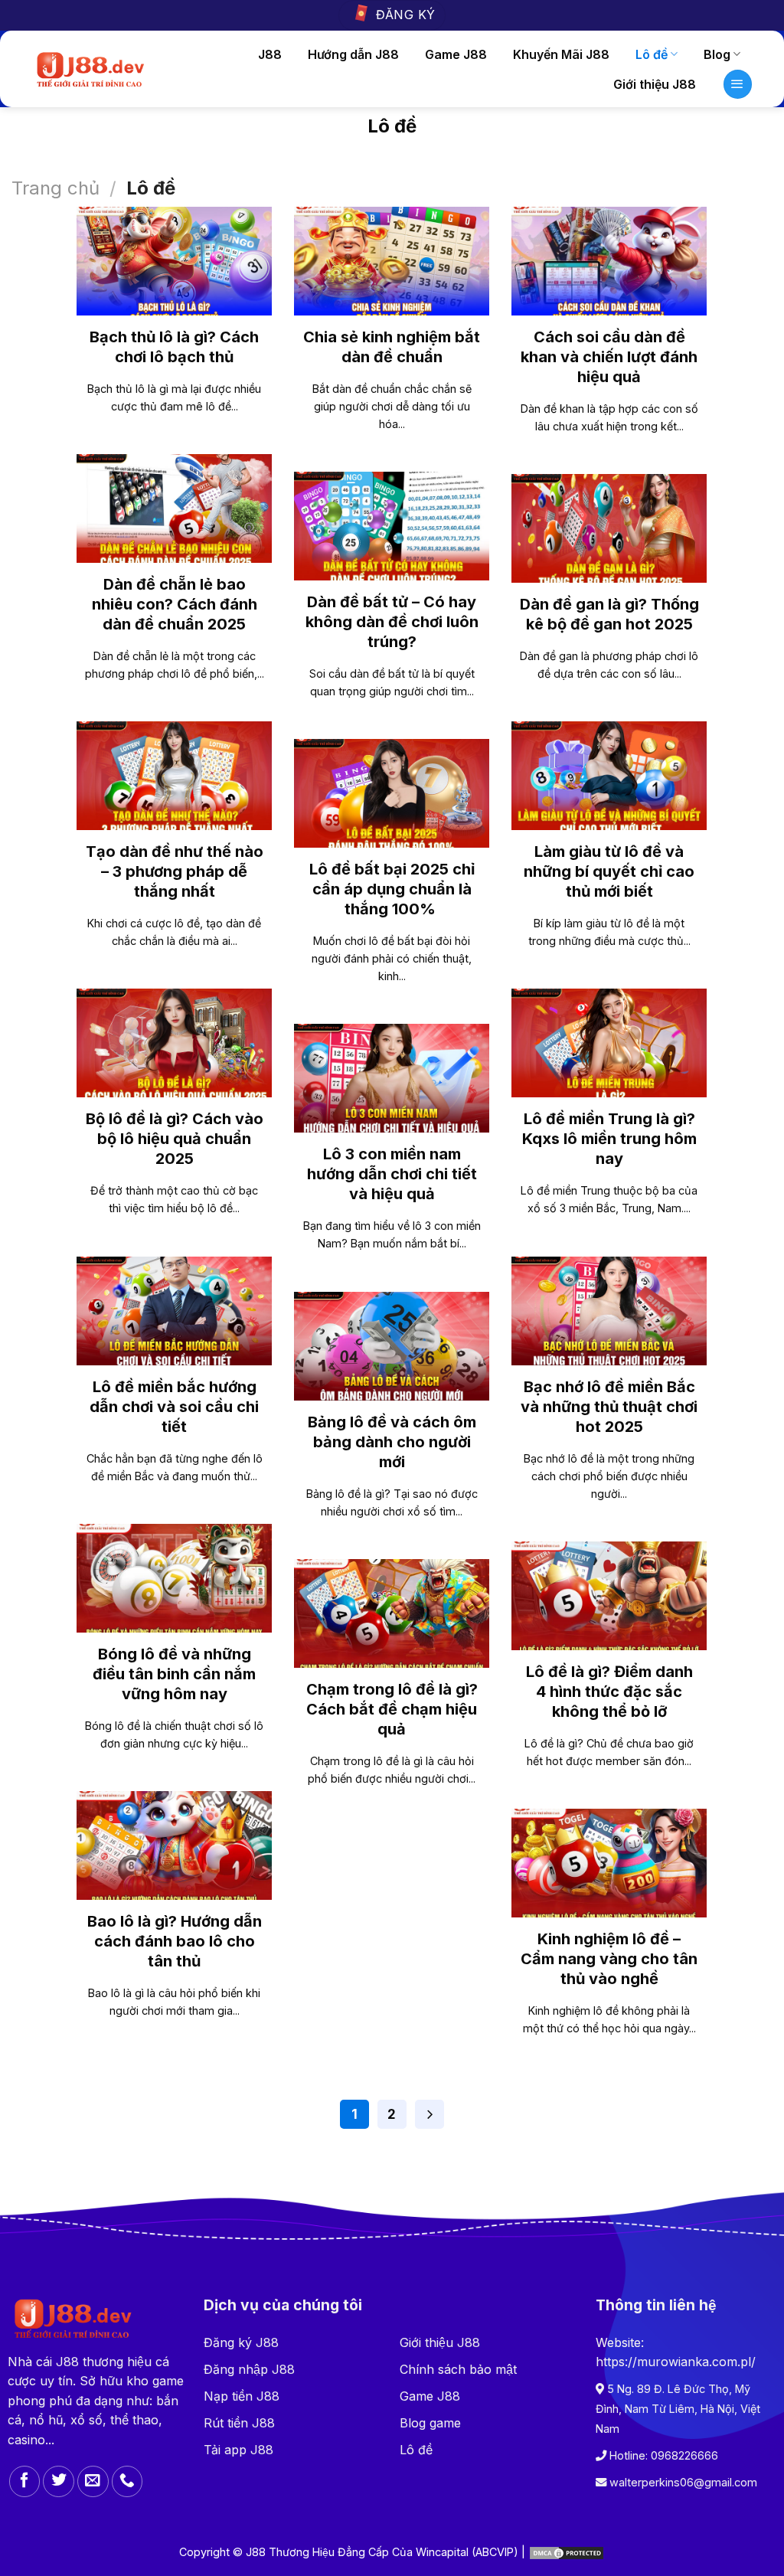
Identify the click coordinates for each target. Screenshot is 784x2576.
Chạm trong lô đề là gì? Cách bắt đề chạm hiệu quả (392, 1709)
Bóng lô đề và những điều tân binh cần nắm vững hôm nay (174, 1674)
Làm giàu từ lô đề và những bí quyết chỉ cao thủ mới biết (609, 871)
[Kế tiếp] (430, 2114)
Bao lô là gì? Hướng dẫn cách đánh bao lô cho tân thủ (175, 1941)
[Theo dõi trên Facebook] (25, 2481)
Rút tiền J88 (239, 2423)
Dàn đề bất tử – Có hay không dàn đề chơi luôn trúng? (392, 622)
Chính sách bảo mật (458, 2369)
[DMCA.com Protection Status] (567, 2552)
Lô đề (416, 2450)
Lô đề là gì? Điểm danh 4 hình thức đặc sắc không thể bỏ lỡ (609, 1692)
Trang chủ (56, 188)
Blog (717, 54)
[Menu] (738, 84)
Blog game (430, 2423)
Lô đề (652, 54)
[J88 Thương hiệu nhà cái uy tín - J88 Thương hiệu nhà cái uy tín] (89, 69)
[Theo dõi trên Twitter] (59, 2481)
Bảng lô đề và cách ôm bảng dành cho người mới (392, 1442)
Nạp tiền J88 (242, 2396)
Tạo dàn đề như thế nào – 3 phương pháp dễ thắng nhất (175, 871)
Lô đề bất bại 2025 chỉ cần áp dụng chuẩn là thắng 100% (392, 889)
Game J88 (456, 54)
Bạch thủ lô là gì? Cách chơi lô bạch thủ (174, 347)
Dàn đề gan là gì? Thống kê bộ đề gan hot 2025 (609, 614)
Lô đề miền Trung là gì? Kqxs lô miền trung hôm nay (609, 1139)
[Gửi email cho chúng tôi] (93, 2481)
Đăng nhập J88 (249, 2369)
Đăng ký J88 (241, 2342)
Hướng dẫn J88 (353, 54)
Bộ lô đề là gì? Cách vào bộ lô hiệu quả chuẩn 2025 (175, 1139)
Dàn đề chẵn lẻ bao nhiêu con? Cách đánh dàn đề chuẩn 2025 (175, 604)
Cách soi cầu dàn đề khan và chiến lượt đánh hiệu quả (609, 357)
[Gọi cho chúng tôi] (127, 2481)
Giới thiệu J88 (440, 2342)
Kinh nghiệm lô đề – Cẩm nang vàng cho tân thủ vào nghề (609, 1959)
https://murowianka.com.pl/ (676, 2362)
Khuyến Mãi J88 (561, 54)
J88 (270, 54)
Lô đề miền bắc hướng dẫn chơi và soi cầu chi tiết (174, 1407)
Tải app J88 (238, 2450)
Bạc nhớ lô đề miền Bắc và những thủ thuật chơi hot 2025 (609, 1407)
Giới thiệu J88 (655, 84)
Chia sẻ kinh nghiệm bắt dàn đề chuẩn (392, 347)
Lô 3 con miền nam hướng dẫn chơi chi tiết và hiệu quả (392, 1174)
